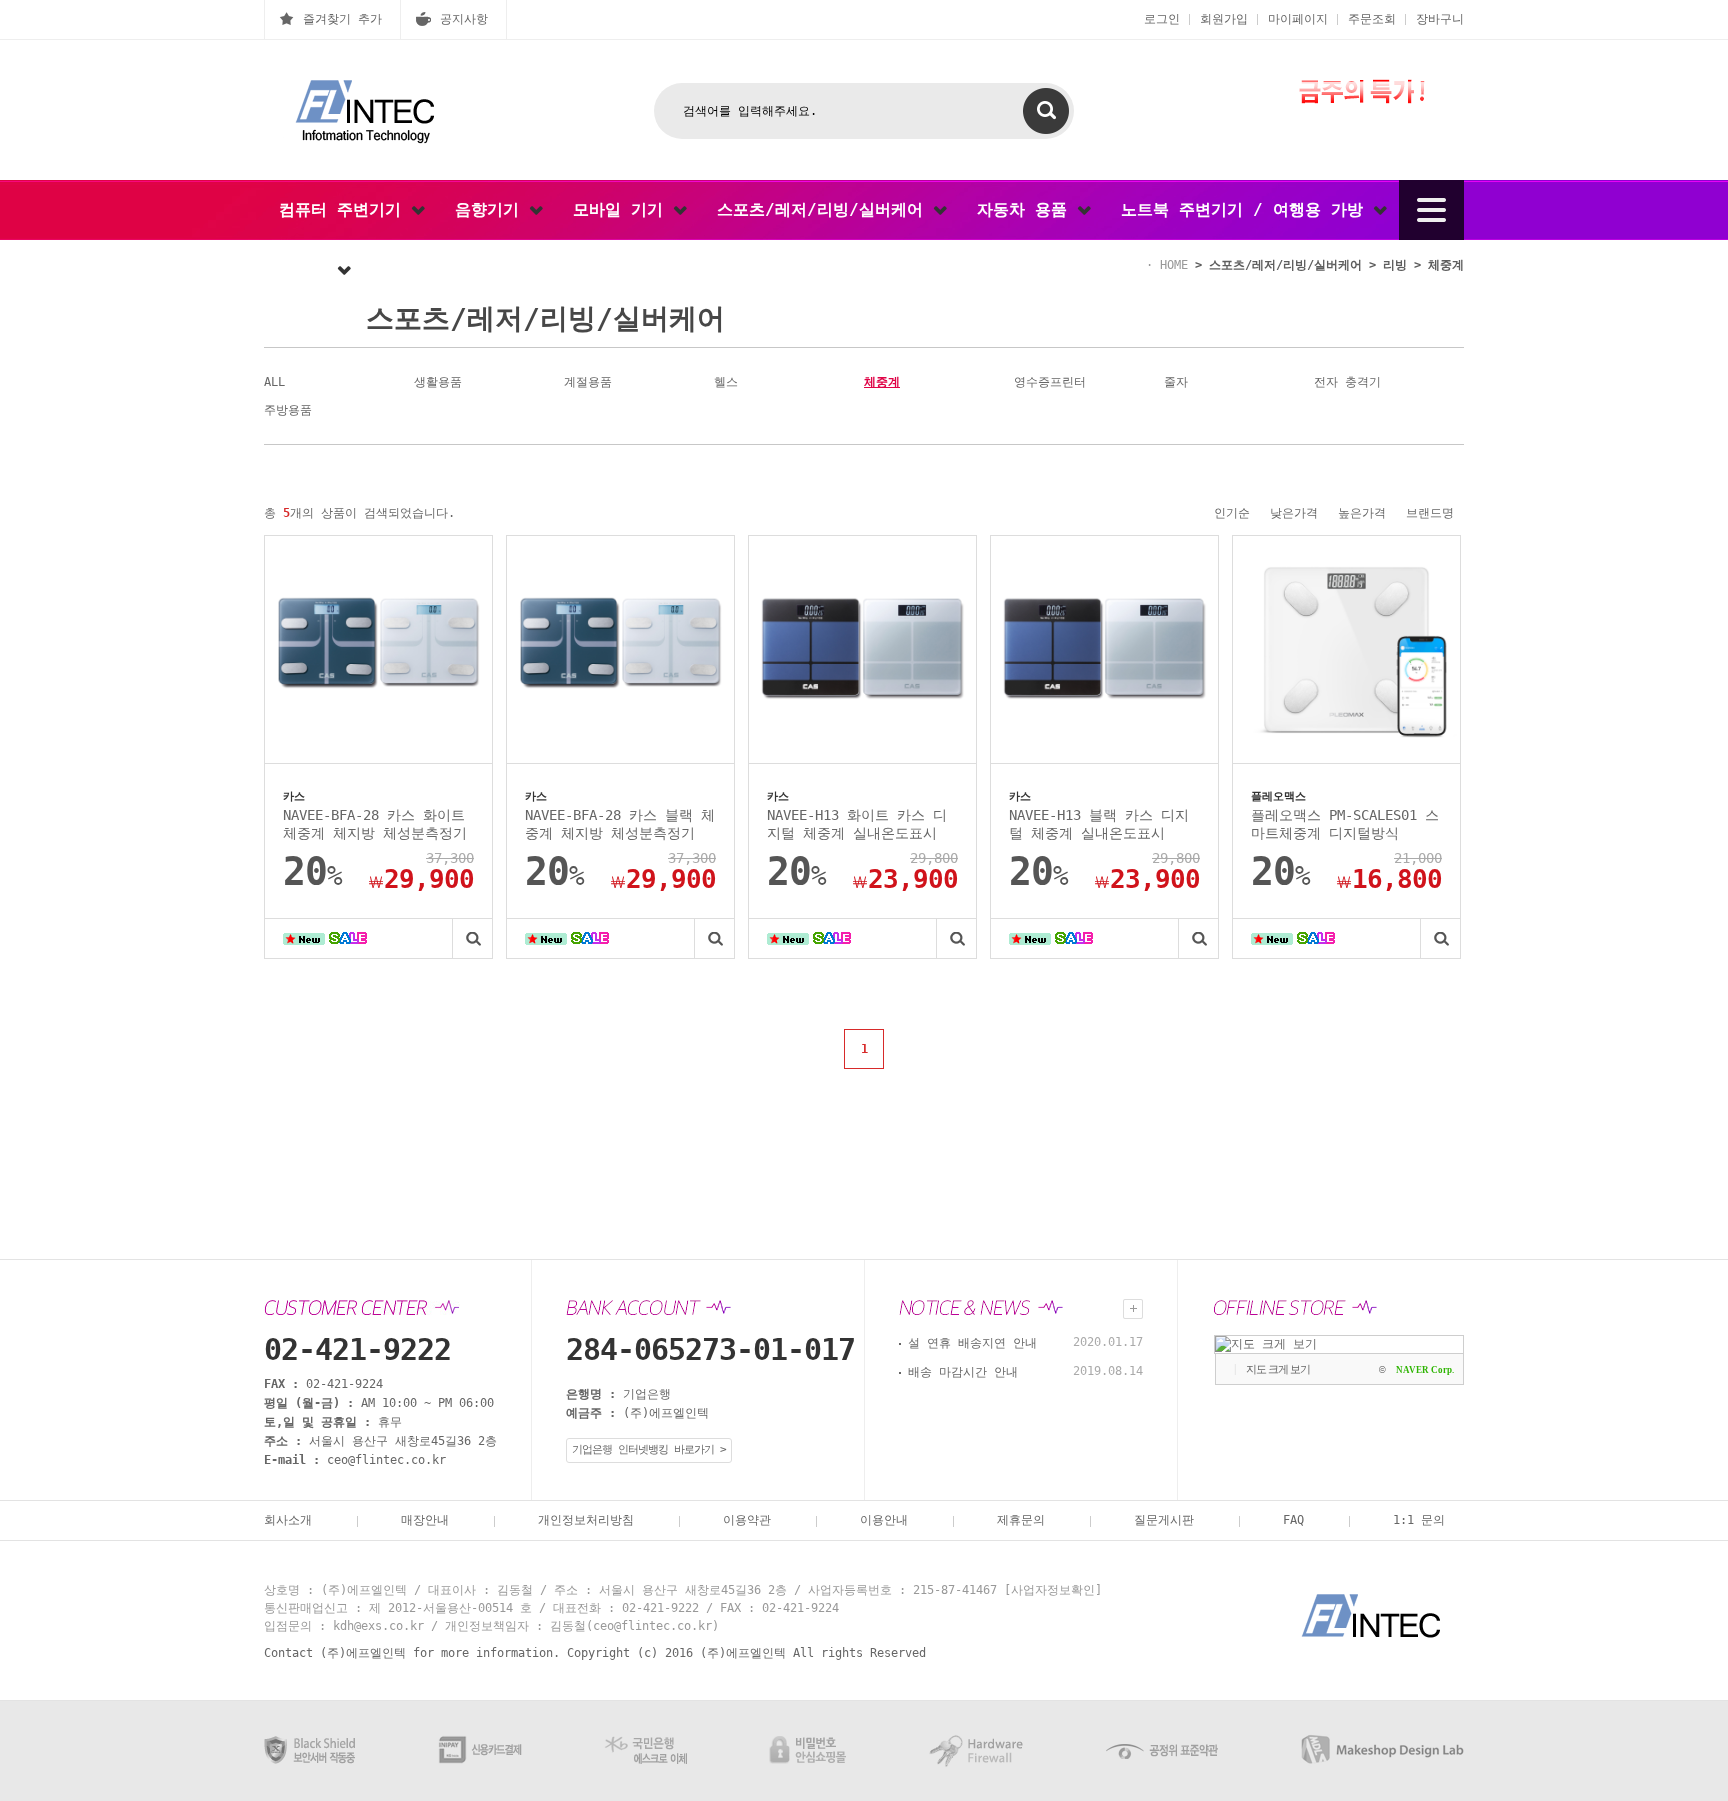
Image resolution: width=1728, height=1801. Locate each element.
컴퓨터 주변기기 (345, 209)
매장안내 (425, 1520)
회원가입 (1224, 19)
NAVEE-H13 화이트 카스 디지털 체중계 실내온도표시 (857, 824)
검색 (1046, 111)
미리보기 (472, 938)
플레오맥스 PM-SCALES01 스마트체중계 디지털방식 (1345, 824)
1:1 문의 (1419, 1520)
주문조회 (1372, 19)
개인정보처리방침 (586, 1520)
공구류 (308, 269)
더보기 (1133, 1309)
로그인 (1162, 19)
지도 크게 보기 (1278, 1369)
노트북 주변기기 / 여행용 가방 (1247, 209)
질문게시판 (1164, 1520)
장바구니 (1440, 19)
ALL (274, 382)
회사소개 (288, 1520)
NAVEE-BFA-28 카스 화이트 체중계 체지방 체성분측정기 (375, 824)
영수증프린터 (1050, 382)
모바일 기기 (623, 209)
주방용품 (288, 410)
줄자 (1176, 382)
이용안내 (884, 1520)
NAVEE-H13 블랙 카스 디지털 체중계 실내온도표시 (1099, 824)
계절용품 (588, 382)
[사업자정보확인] (1053, 1590)
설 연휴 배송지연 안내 (972, 1343)
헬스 (726, 382)
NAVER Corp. (1425, 1370)
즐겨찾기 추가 (342, 19)
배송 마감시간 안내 (963, 1372)
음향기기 (492, 209)
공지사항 (464, 19)
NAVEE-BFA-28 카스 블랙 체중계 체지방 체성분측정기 (620, 824)
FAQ (1293, 1520)
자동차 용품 (1027, 209)
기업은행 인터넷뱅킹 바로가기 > (649, 1449)
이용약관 (747, 1520)
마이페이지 (1298, 19)
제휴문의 (1021, 1520)
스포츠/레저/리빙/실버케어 (825, 209)
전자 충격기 (1347, 382)
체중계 (882, 382)
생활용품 (438, 382)
